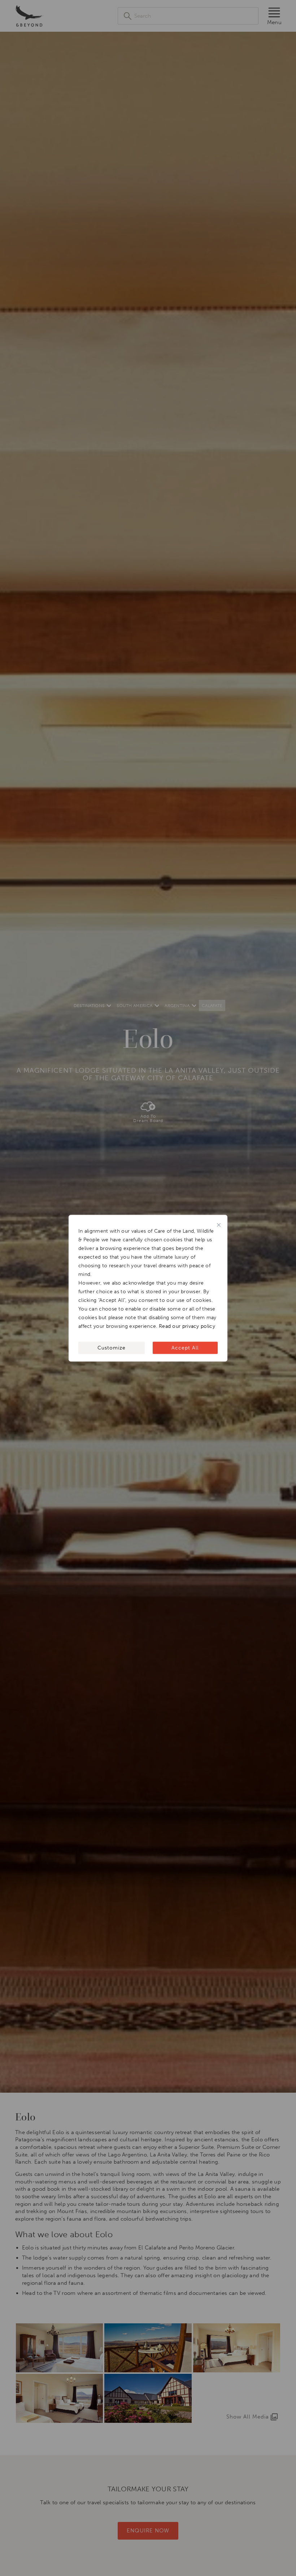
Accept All (185, 1347)
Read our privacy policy (187, 1326)
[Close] (219, 1225)
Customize (112, 1347)
